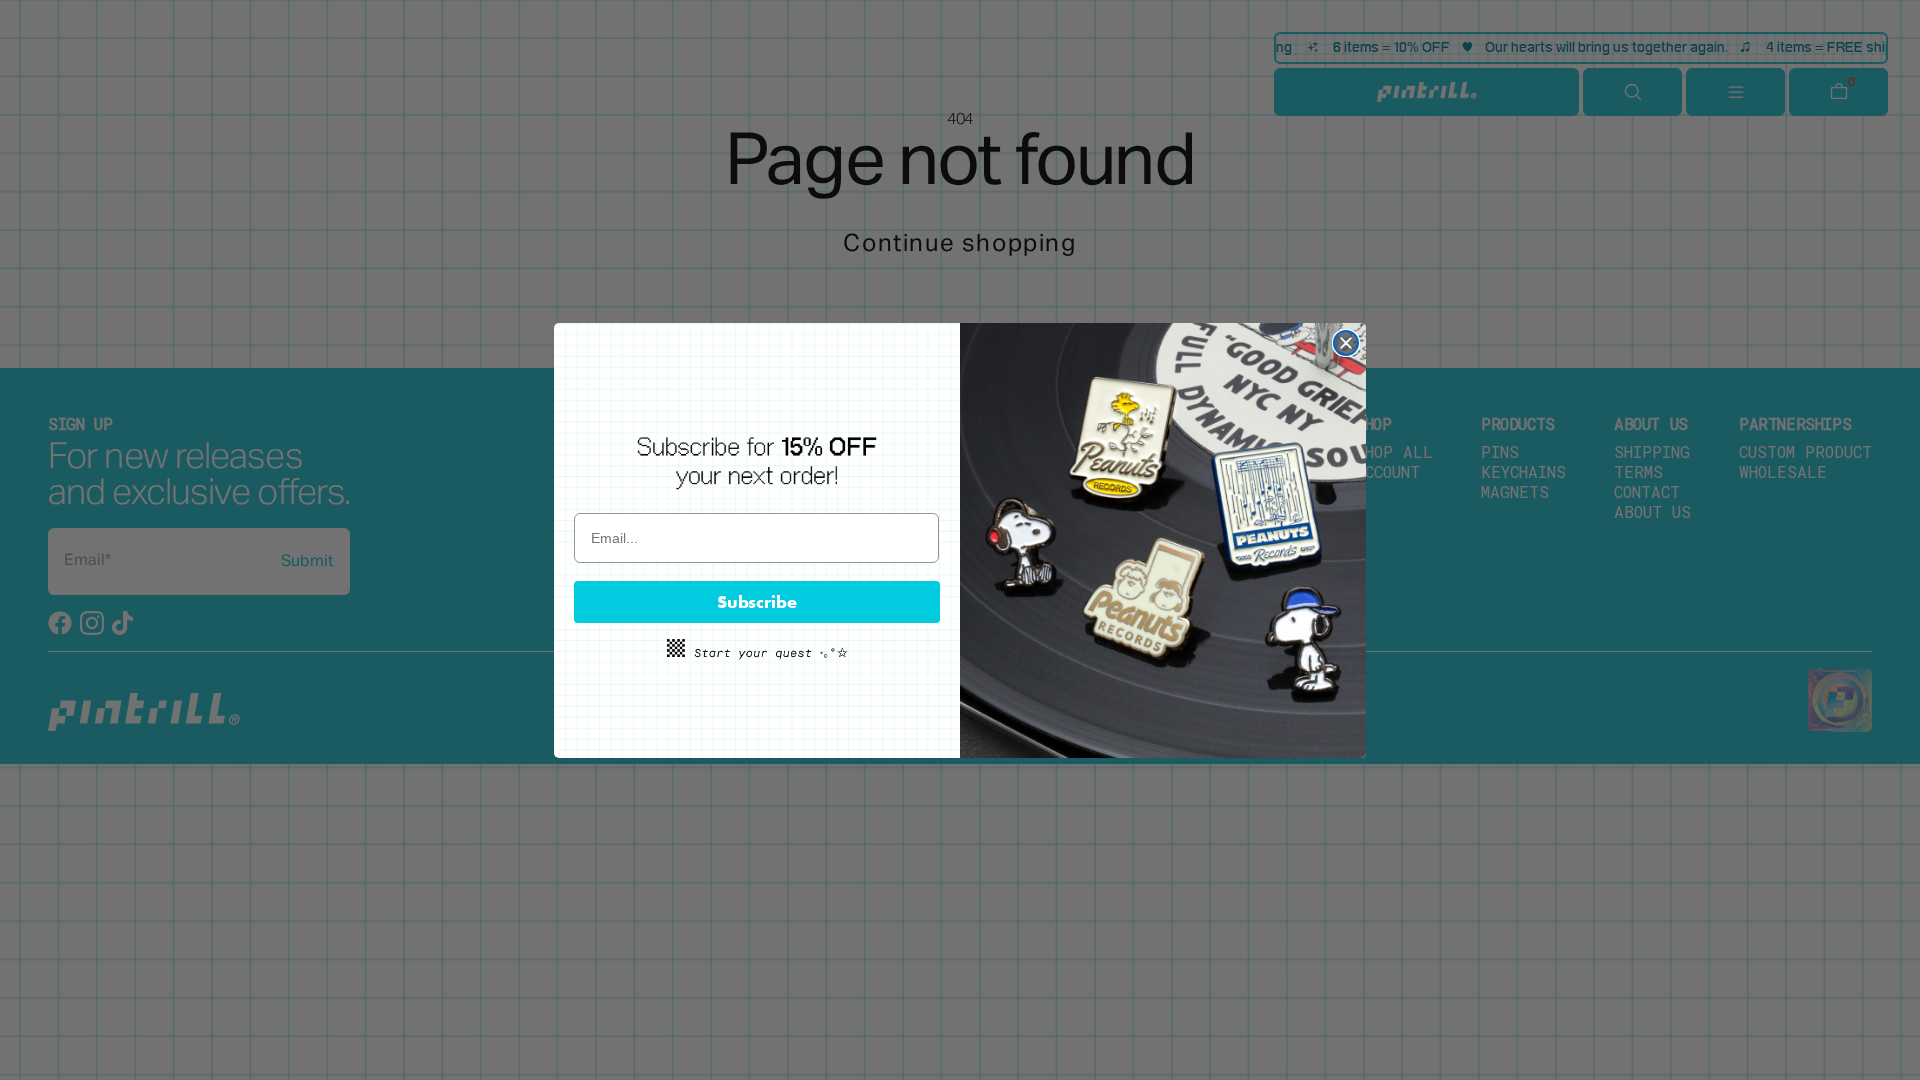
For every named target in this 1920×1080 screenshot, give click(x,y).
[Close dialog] (1346, 343)
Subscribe (757, 601)
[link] (757, 462)
